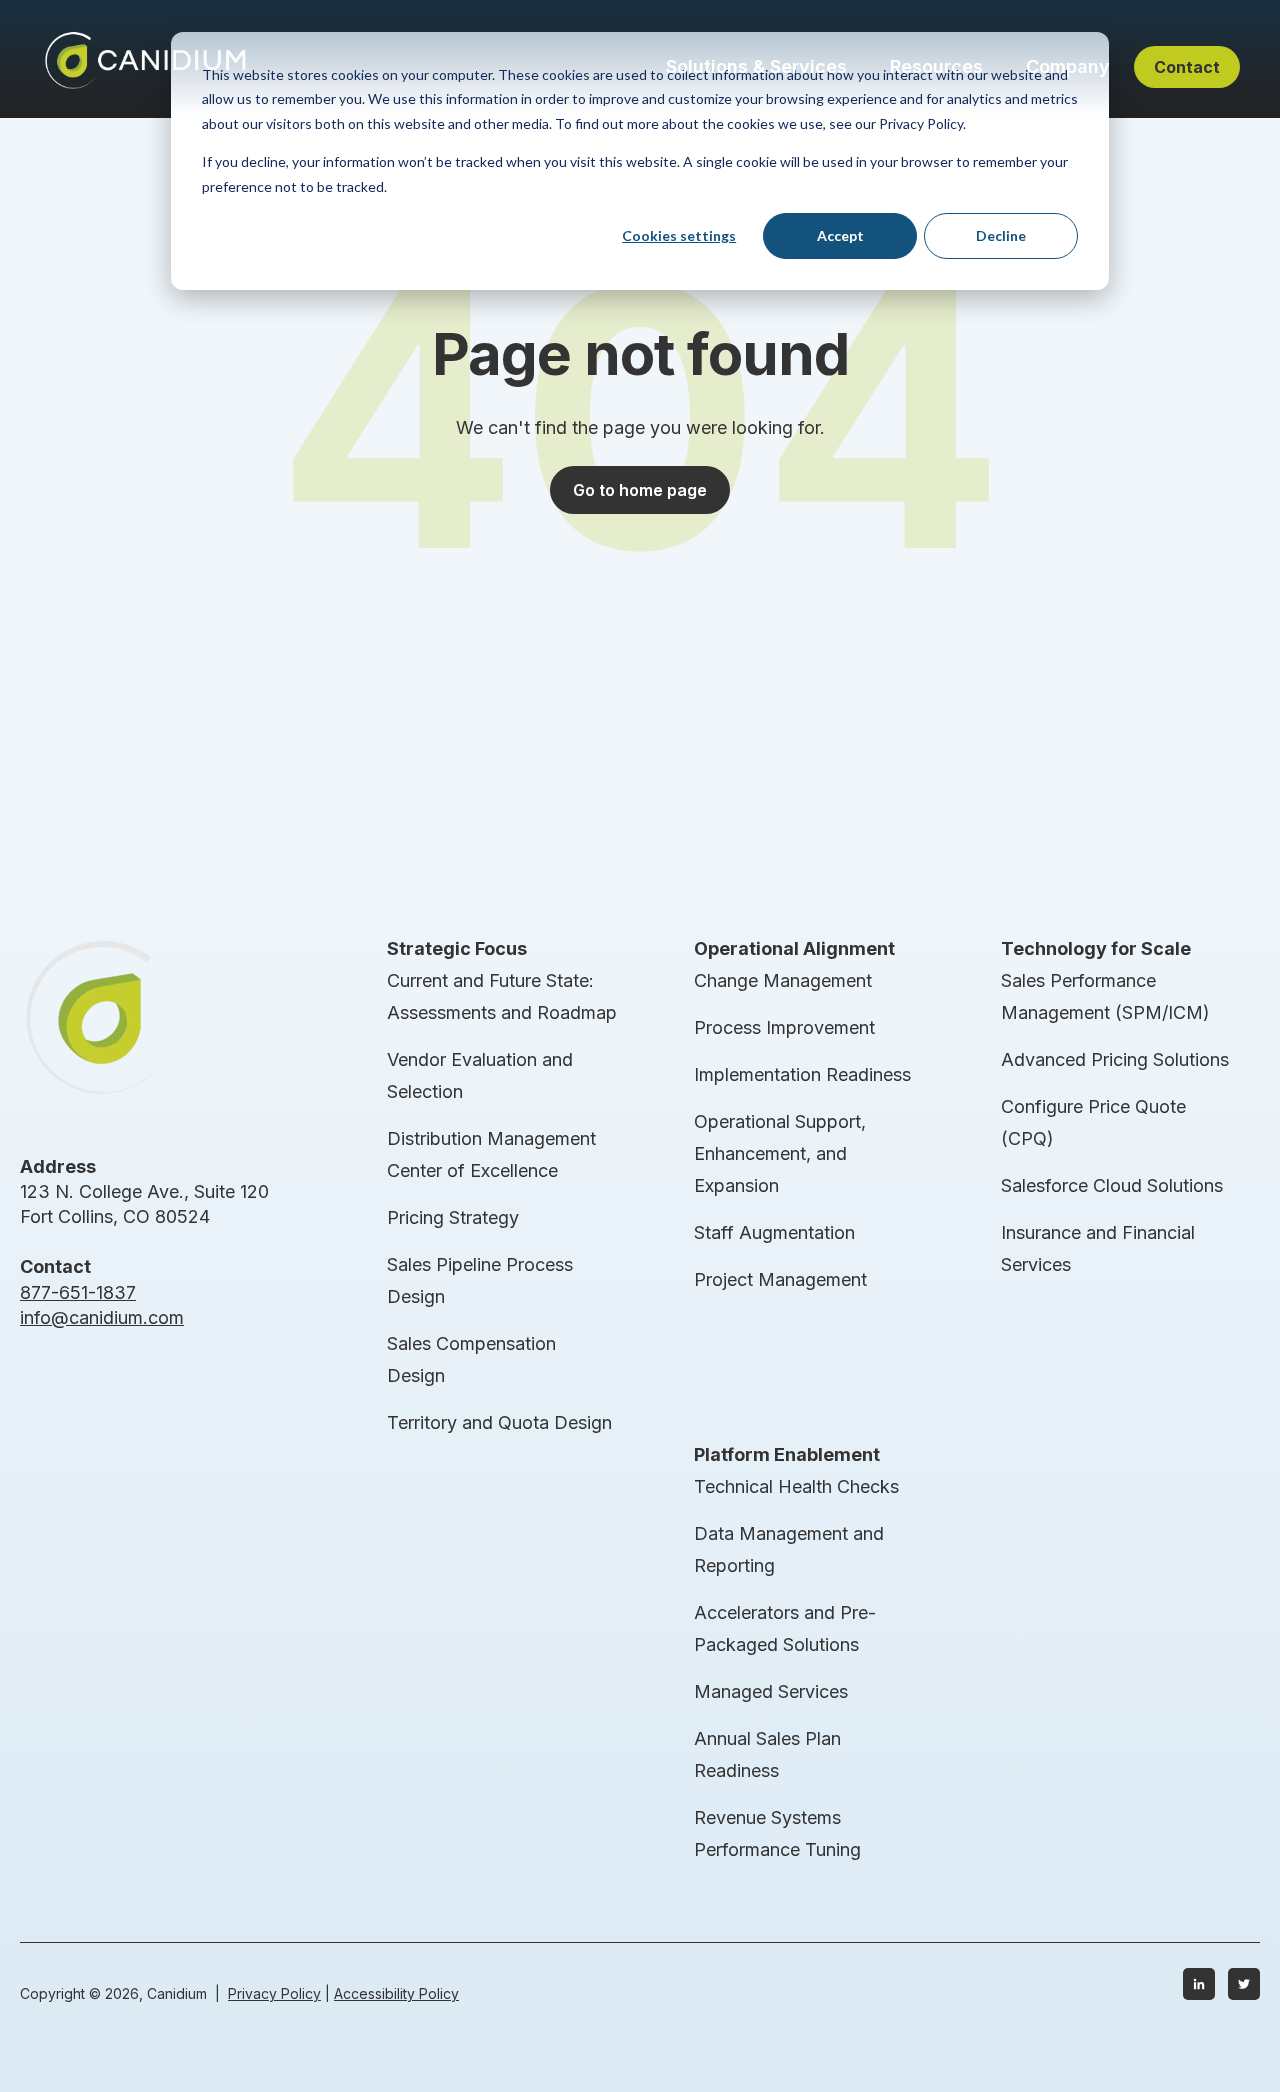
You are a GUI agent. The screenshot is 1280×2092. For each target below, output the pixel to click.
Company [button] (1068, 66)
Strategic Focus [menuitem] (457, 948)
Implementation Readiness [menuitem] (802, 1074)
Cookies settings (679, 235)
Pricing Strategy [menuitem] (453, 1217)
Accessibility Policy (396, 1993)
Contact (1187, 67)
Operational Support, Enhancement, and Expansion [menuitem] (780, 1153)
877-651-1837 (78, 1292)
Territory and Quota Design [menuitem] (499, 1422)
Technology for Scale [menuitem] (1096, 948)
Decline (1001, 235)
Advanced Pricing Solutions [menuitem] (1115, 1059)
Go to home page (640, 490)
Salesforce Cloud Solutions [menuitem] (1112, 1185)
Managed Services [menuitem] (771, 1691)
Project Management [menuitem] (780, 1279)
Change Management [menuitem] (783, 980)
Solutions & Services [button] (756, 66)
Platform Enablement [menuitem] (787, 1454)
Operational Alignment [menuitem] (794, 948)
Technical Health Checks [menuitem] (796, 1486)
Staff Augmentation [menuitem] (774, 1232)
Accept (840, 235)
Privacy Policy (274, 1993)
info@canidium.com (102, 1317)
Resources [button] (936, 66)
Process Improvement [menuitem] (784, 1027)
